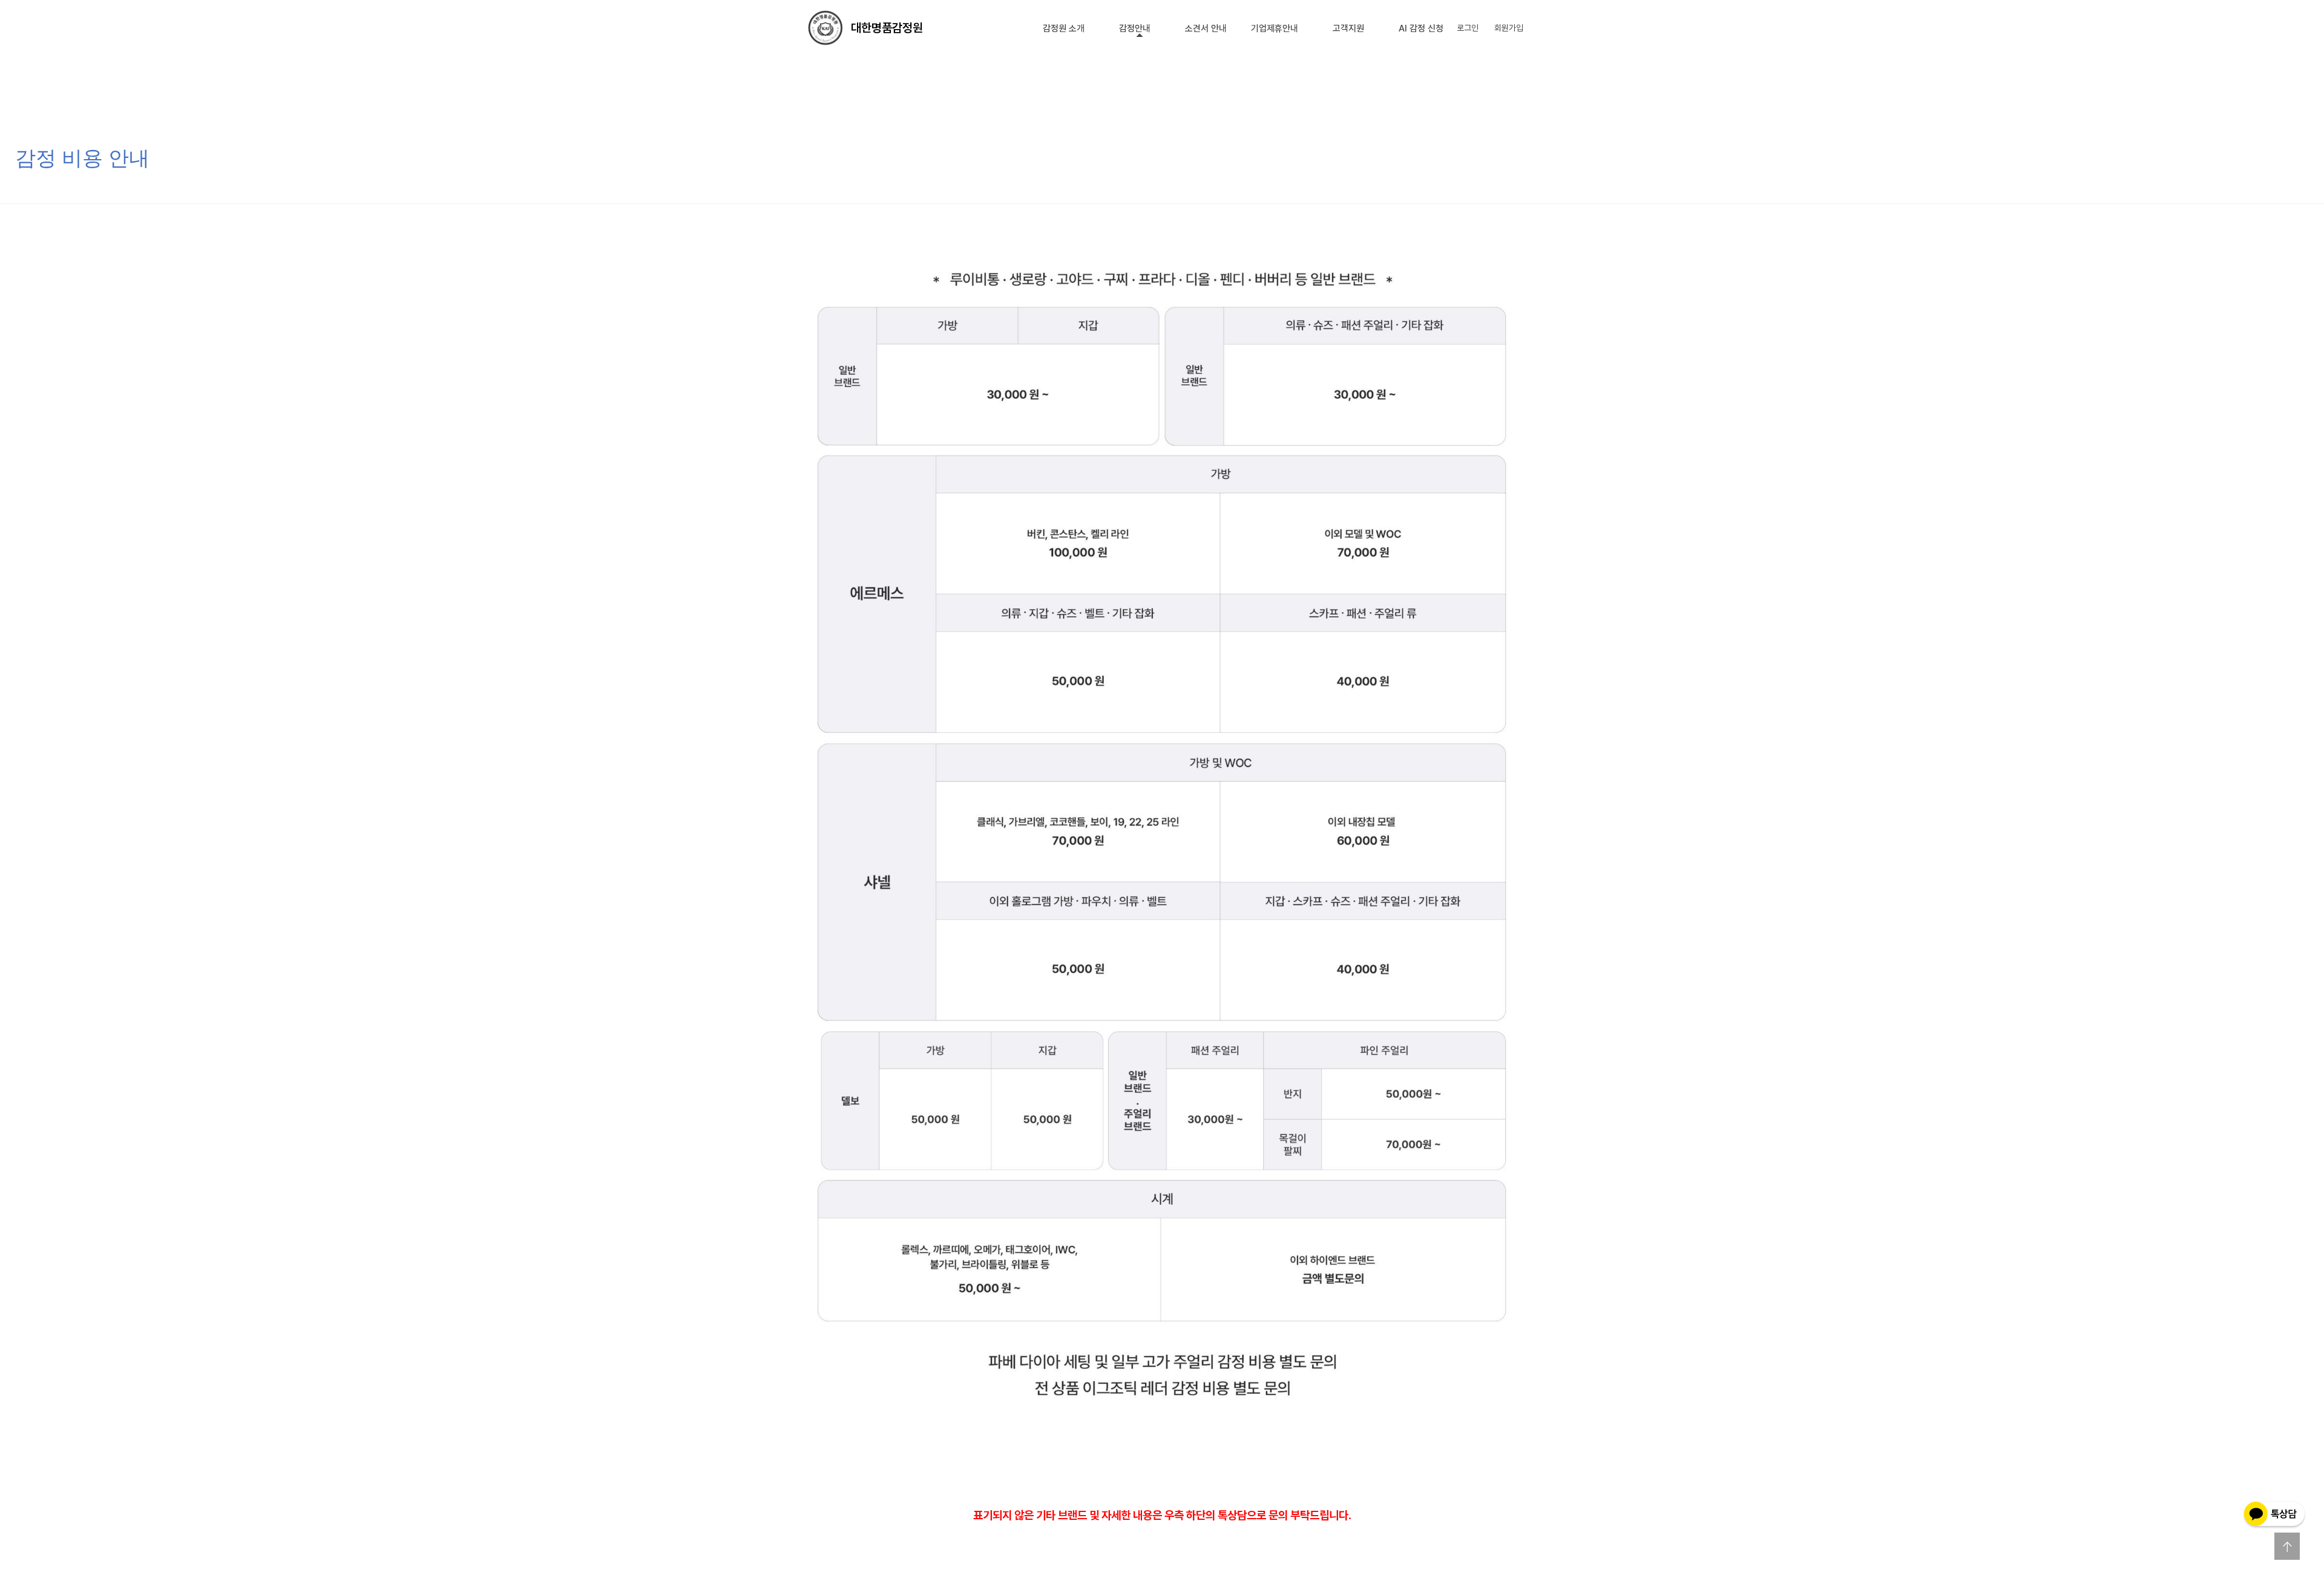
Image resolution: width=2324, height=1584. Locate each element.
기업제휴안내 (1275, 28)
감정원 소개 (1064, 28)
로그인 (1468, 28)
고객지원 (1348, 28)
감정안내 (1135, 28)
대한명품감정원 (887, 28)
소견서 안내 (1206, 28)
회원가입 (1509, 28)
